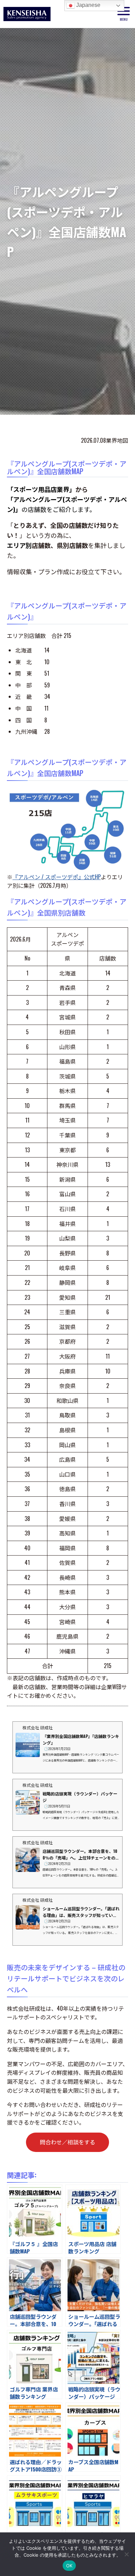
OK (69, 2566)
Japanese (88, 5)
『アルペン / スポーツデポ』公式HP (57, 877)
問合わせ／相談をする (67, 2142)
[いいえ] (126, 2554)
